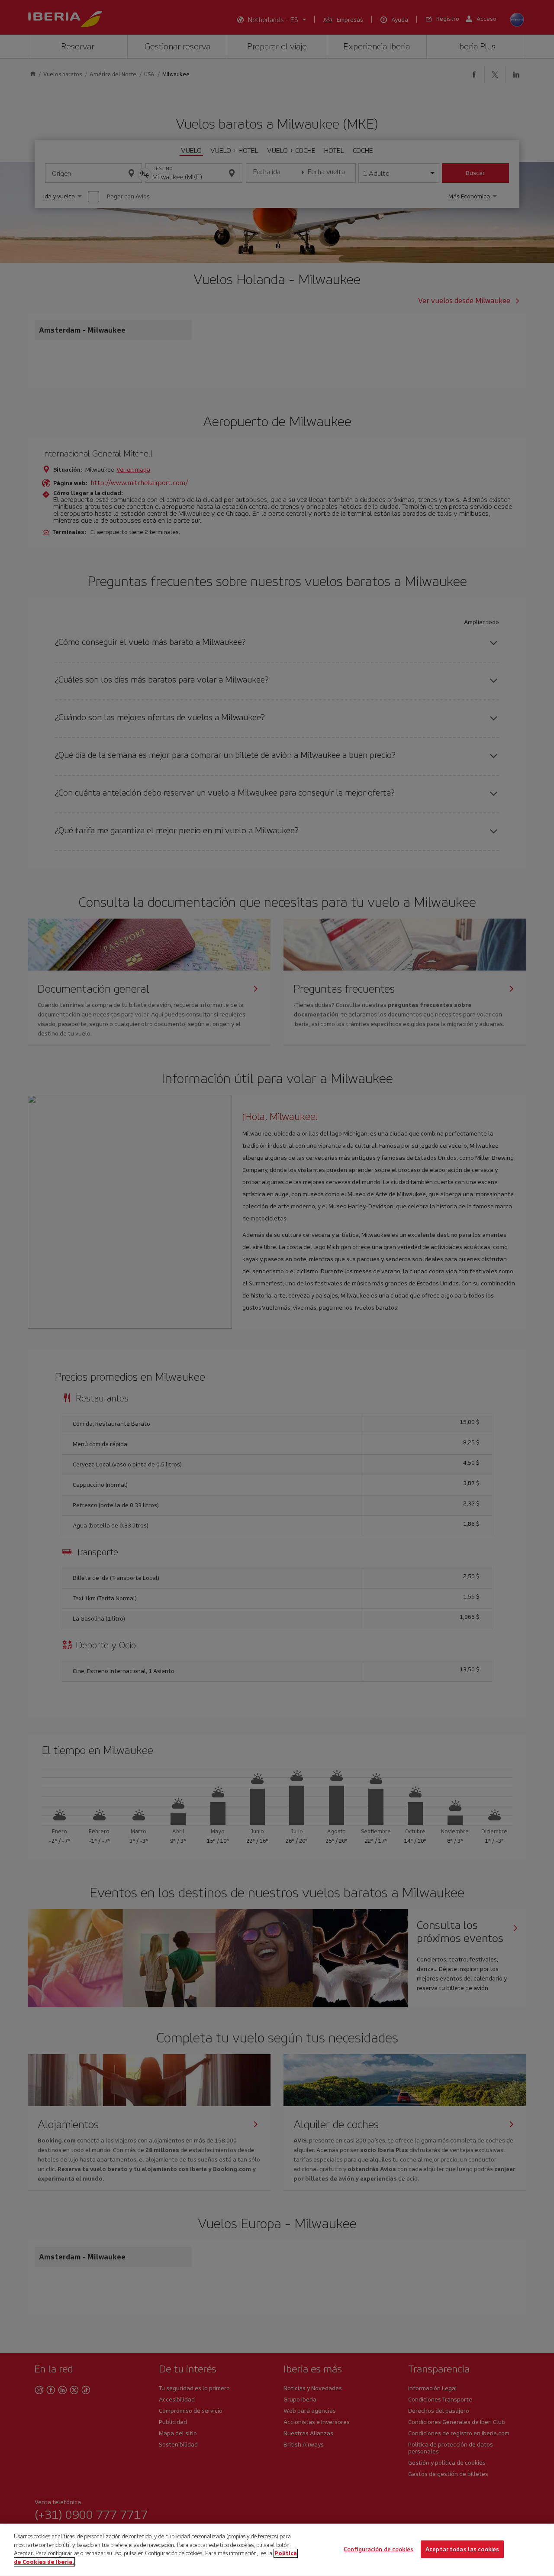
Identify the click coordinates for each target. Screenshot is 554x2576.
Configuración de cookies (378, 2549)
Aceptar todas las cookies (462, 2549)
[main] (277, 2550)
